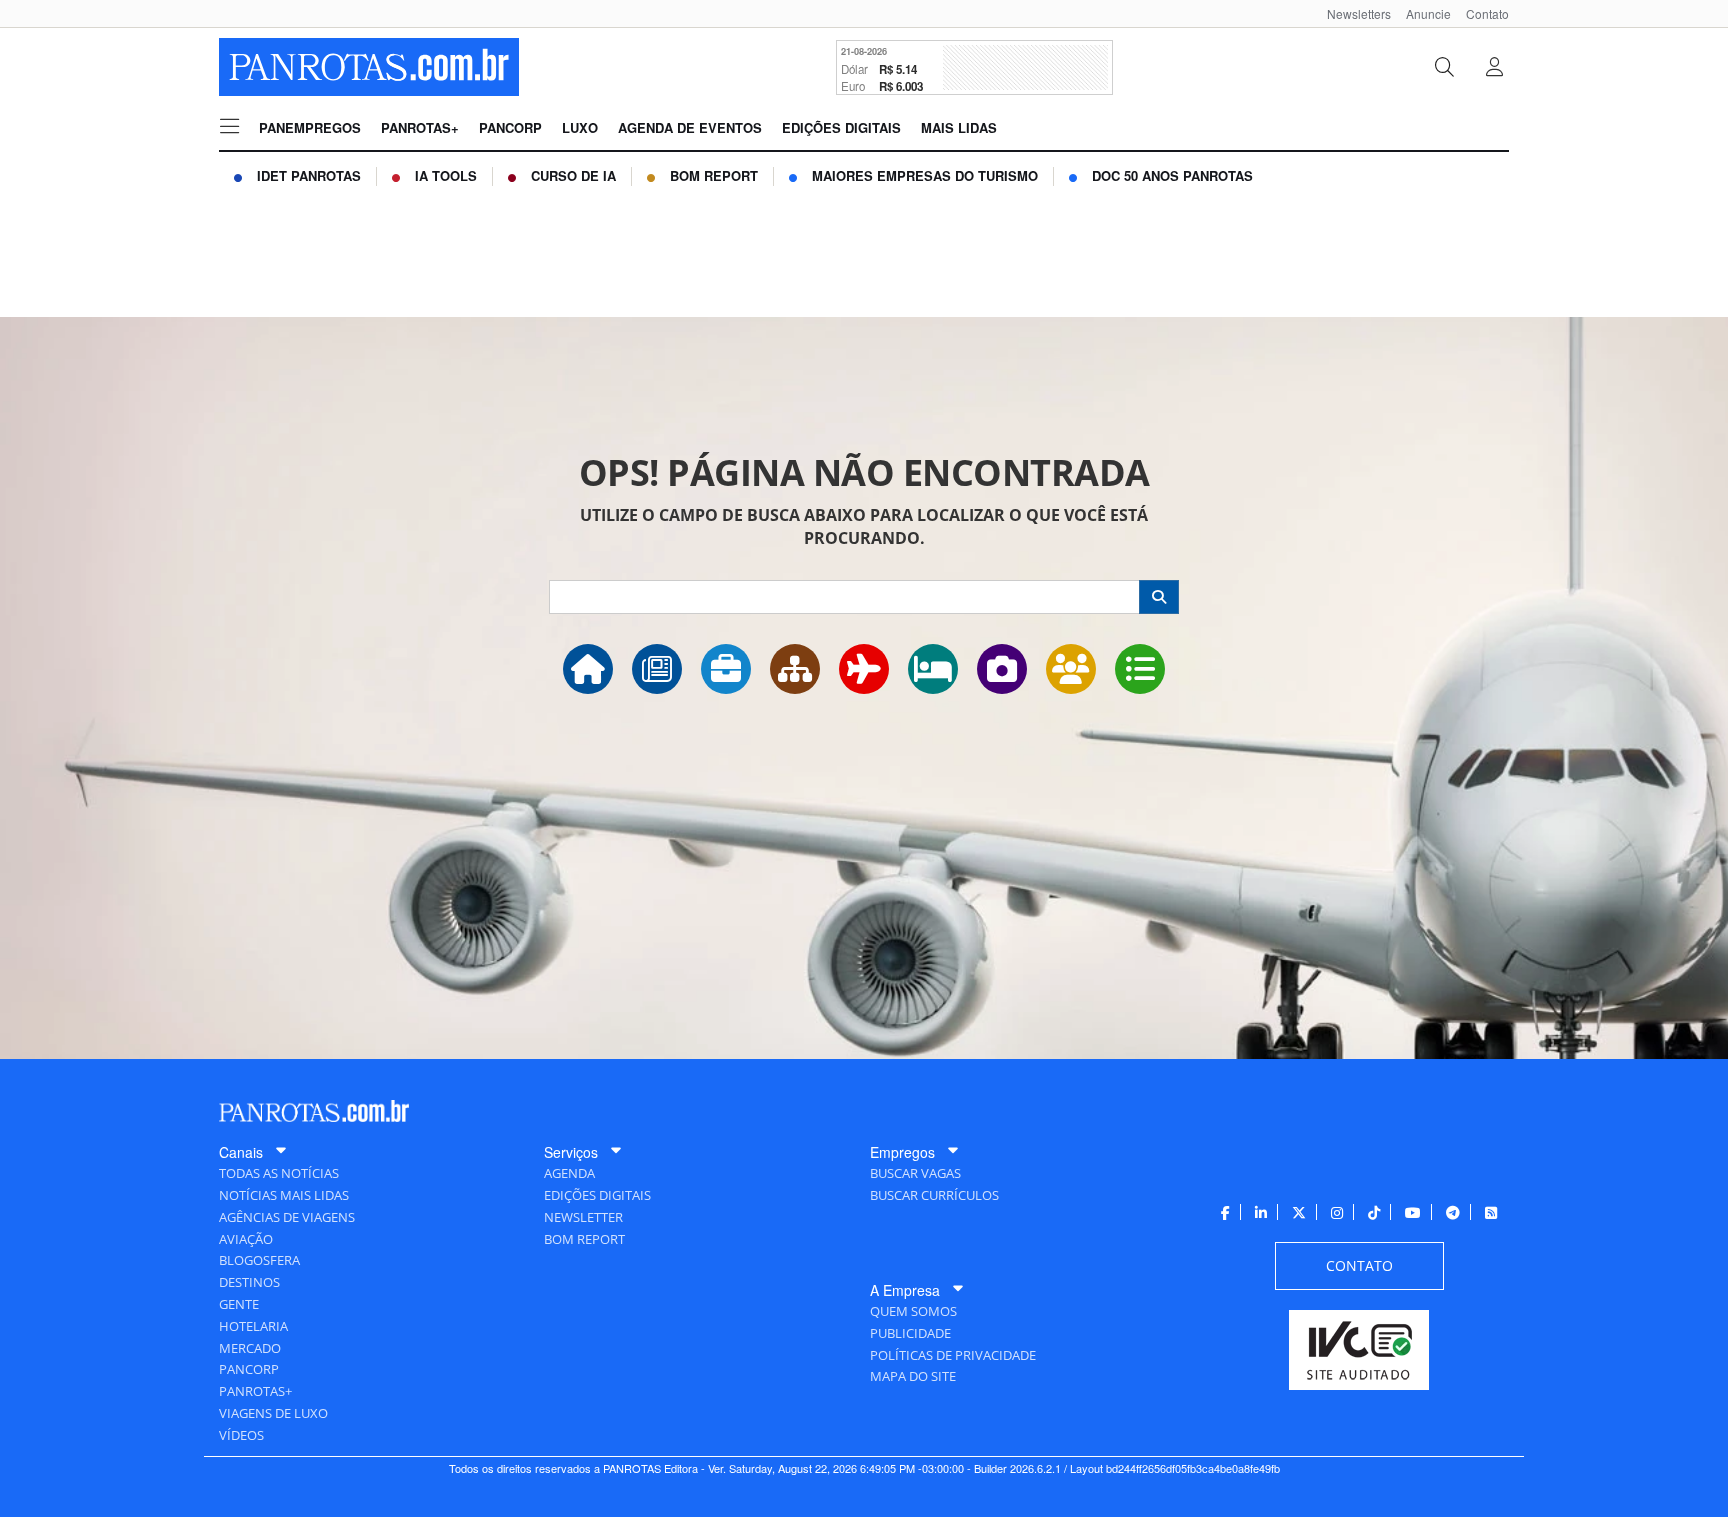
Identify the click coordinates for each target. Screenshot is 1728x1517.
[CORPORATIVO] (726, 669)
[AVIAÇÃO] (864, 669)
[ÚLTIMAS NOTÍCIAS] (657, 669)
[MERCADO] (795, 669)
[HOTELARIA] (933, 669)
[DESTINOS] (1002, 669)
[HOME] (588, 669)
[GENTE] (1071, 669)
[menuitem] (1351, 13)
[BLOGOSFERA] (1140, 669)
